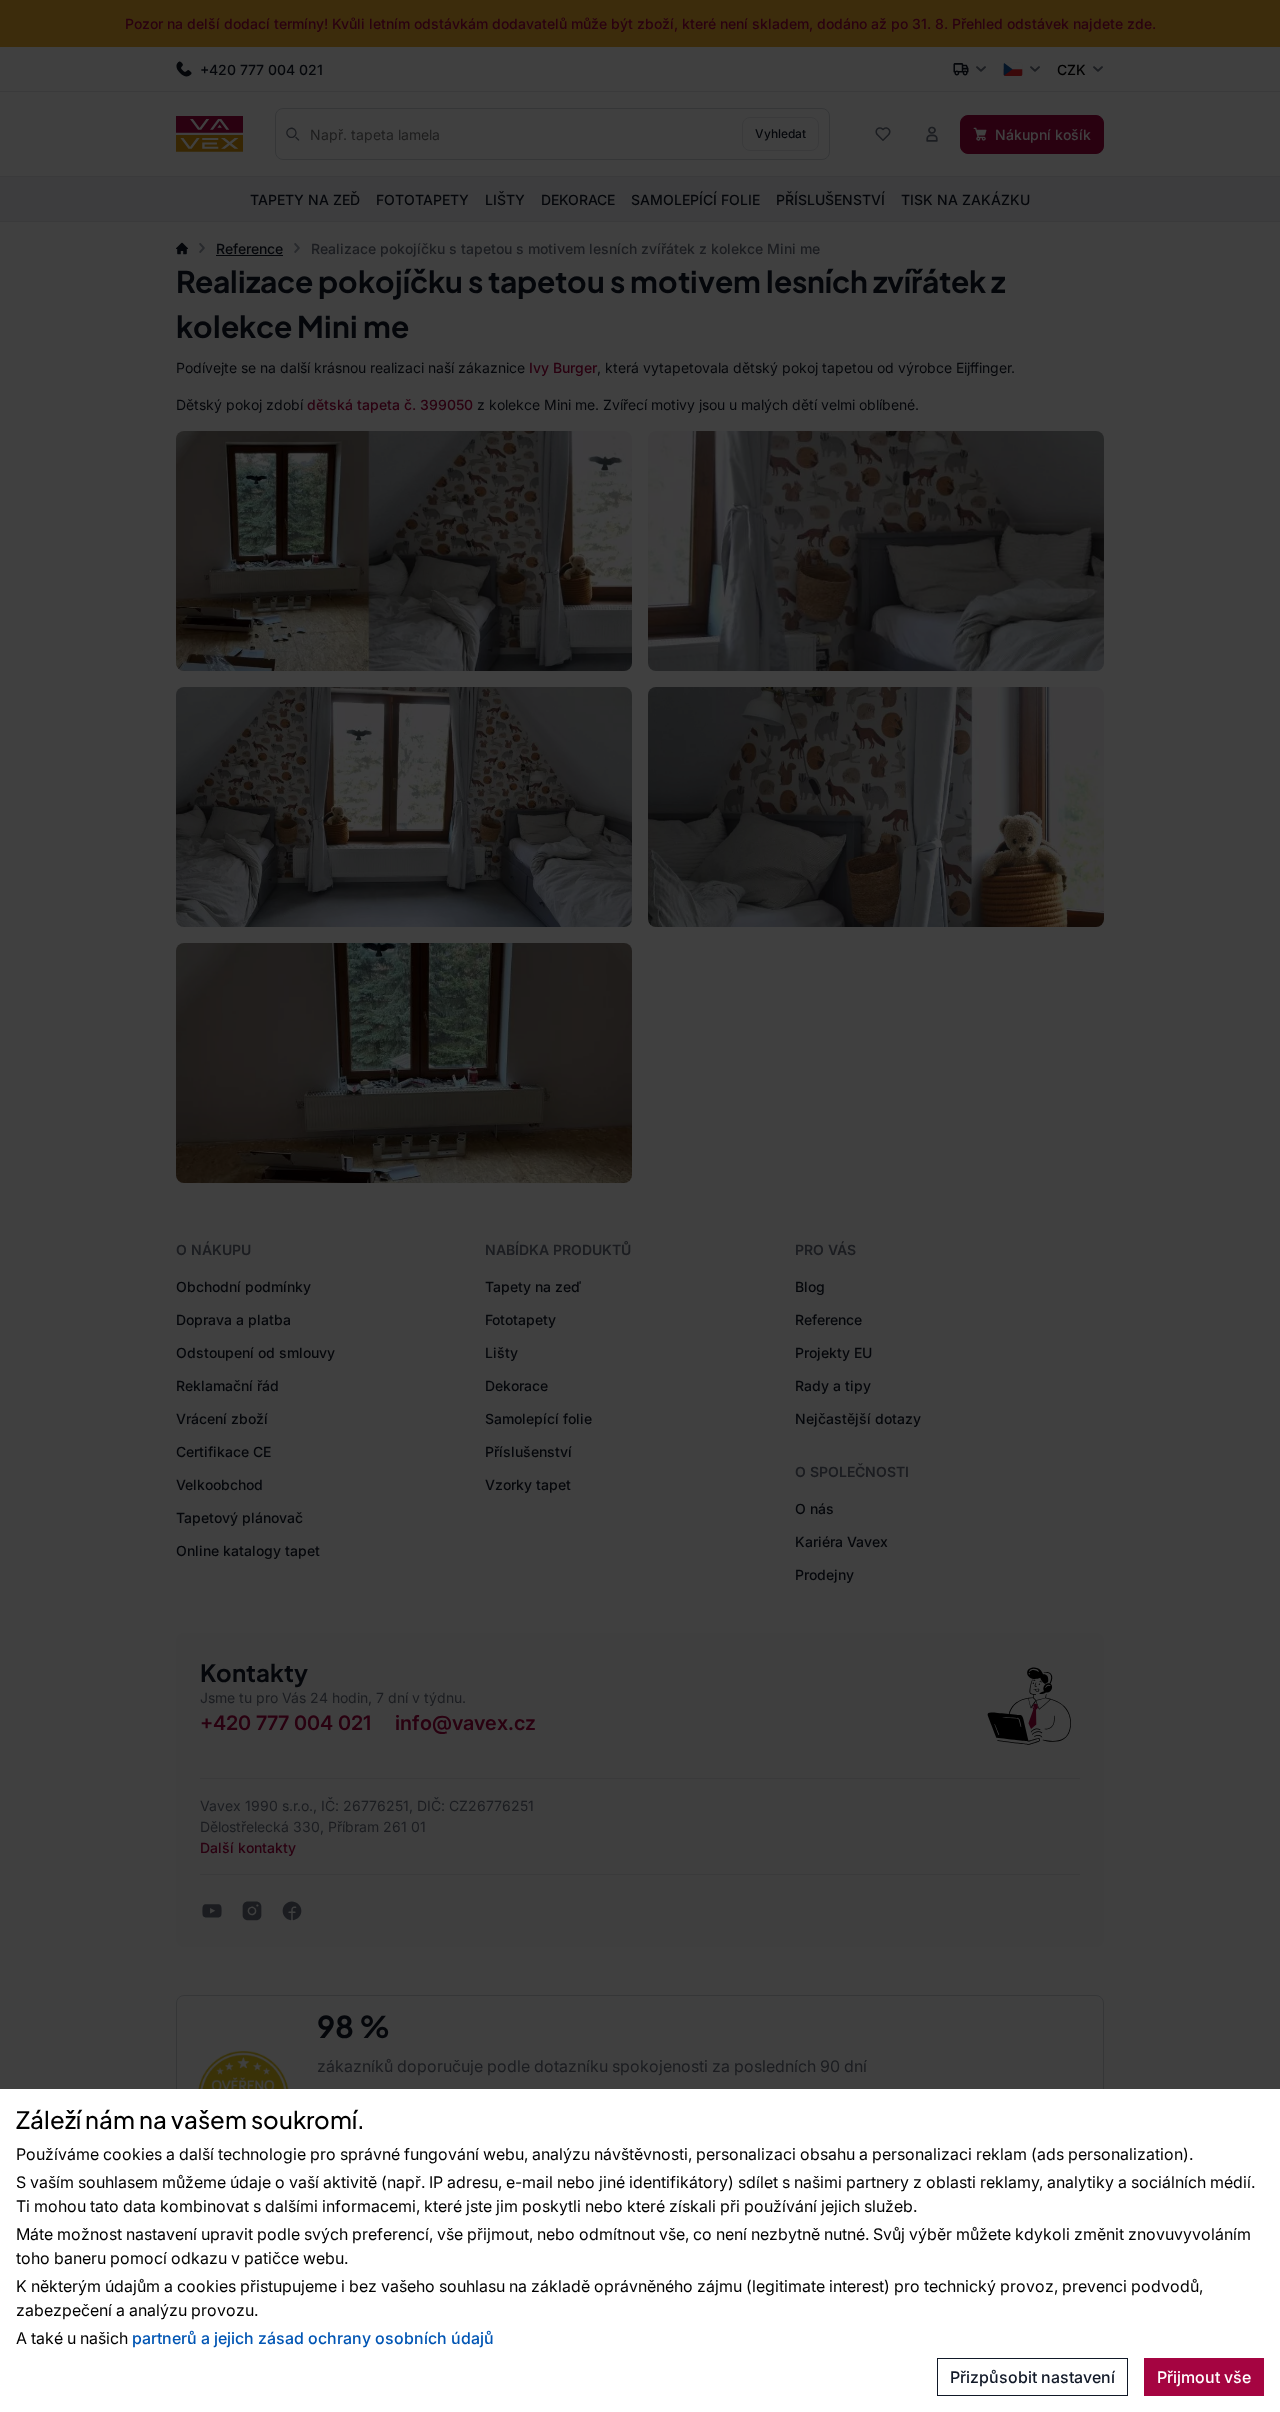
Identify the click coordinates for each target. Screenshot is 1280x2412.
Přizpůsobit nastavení (1032, 2377)
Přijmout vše (1204, 2377)
